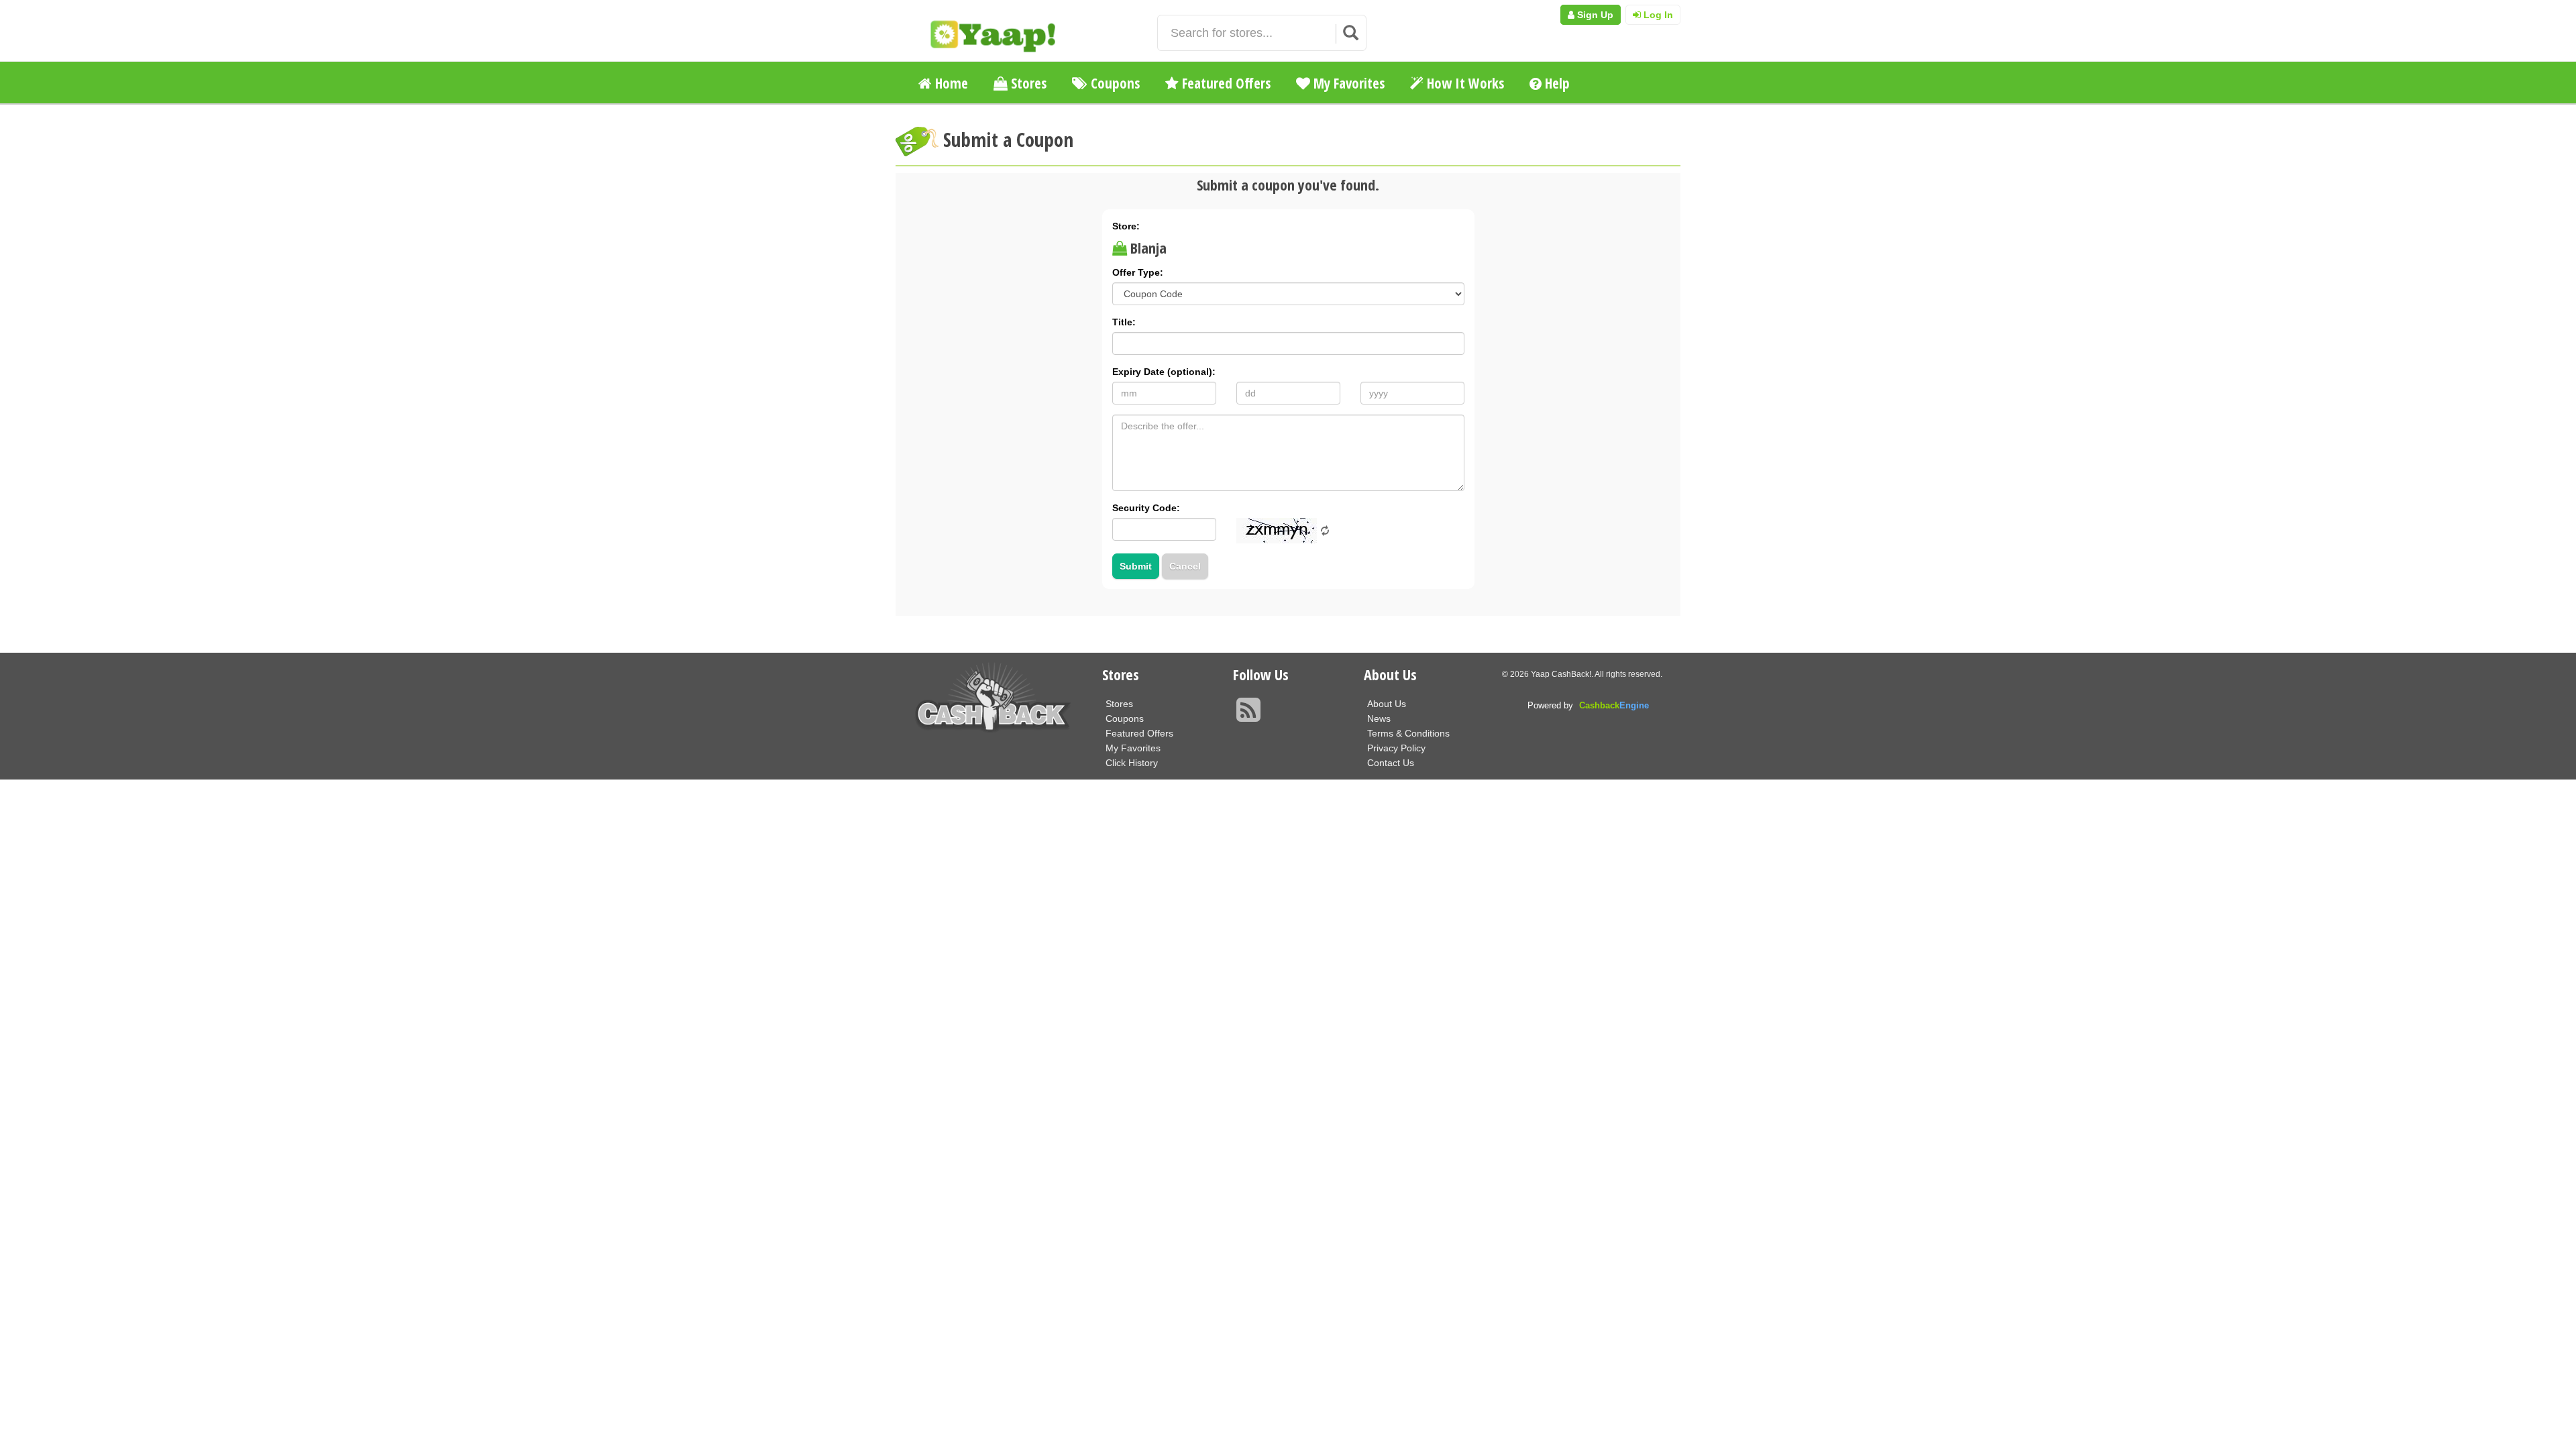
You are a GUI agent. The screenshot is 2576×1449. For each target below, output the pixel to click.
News (1379, 718)
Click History (1132, 763)
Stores (1027, 83)
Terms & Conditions (1408, 733)
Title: (1124, 322)
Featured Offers (1225, 83)
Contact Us (1391, 763)
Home (950, 83)
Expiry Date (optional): (1164, 372)
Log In (1657, 15)
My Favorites (1347, 83)
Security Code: (1146, 508)
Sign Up (1594, 15)
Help (1556, 83)
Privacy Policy (1396, 748)
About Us (1387, 704)
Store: (1126, 226)
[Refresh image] (1325, 530)
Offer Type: (1138, 272)
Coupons (1114, 83)
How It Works (1464, 83)
